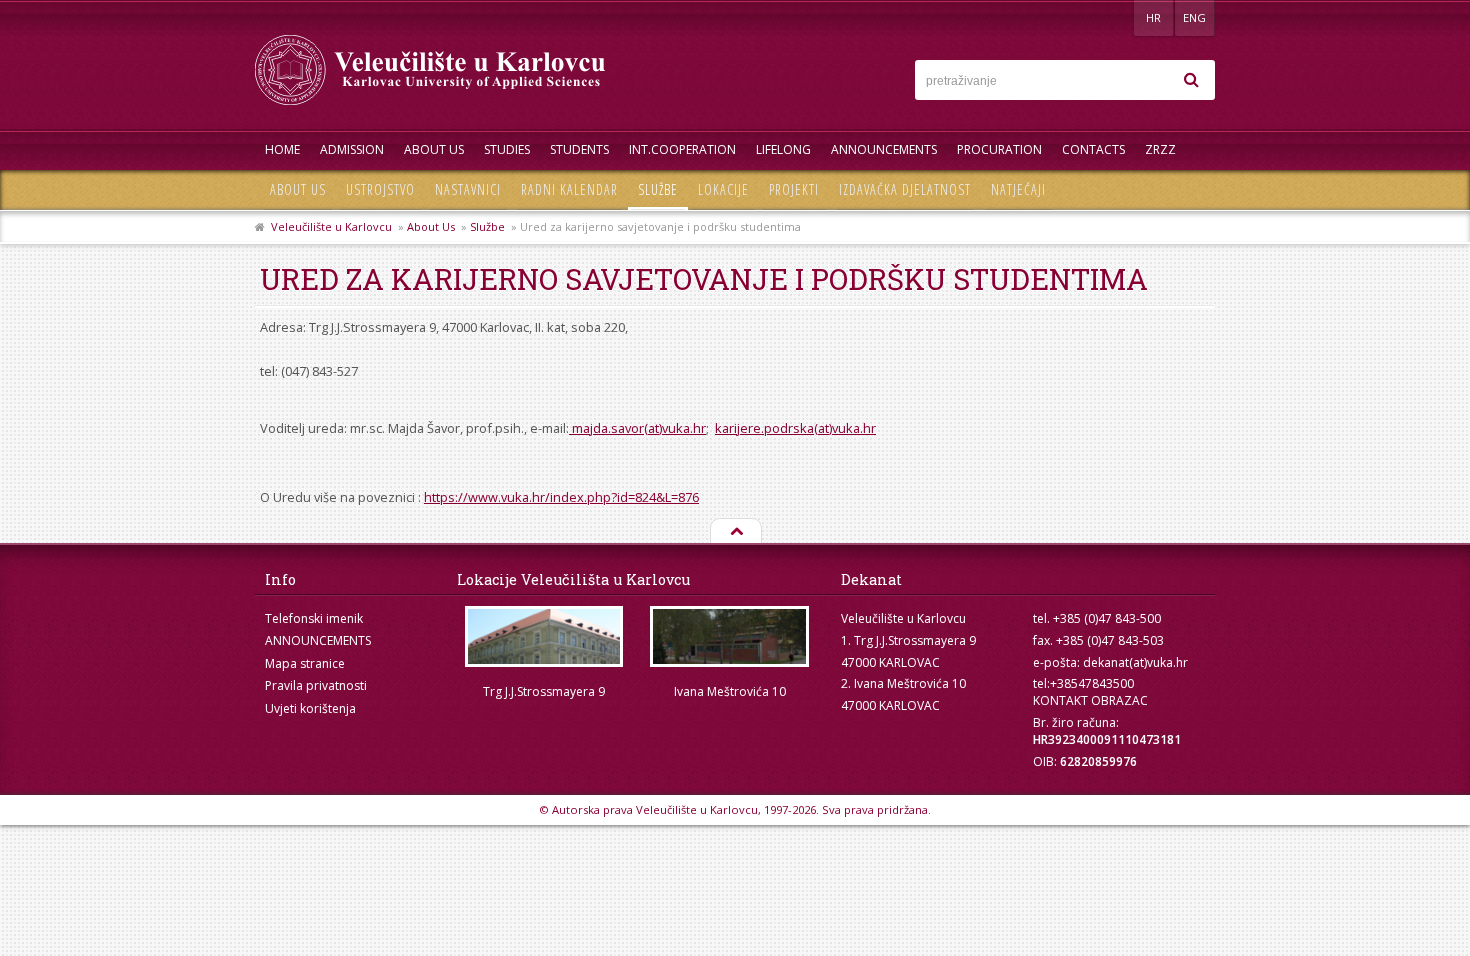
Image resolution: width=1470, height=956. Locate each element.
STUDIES (507, 149)
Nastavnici (468, 189)
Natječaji (1018, 189)
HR (1153, 17)
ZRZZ (1160, 149)
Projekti (794, 189)
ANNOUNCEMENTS (884, 149)
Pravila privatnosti (316, 685)
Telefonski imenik (314, 618)
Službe (658, 189)
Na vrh (735, 532)
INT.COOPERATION (682, 149)
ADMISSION (352, 149)
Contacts (1093, 149)
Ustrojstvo (380, 189)
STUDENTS (579, 149)
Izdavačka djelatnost (905, 189)
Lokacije (723, 189)
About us (298, 189)
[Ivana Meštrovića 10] (730, 636)
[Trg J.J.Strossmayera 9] (544, 636)
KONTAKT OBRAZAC (1090, 700)
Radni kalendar (569, 189)
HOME (282, 149)
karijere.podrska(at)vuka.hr (795, 428)
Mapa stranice (305, 663)
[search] (1191, 80)
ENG (1194, 17)
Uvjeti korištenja (310, 708)
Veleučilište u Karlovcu (331, 226)
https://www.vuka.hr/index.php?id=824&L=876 (561, 497)
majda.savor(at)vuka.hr (637, 428)
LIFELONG (783, 149)
